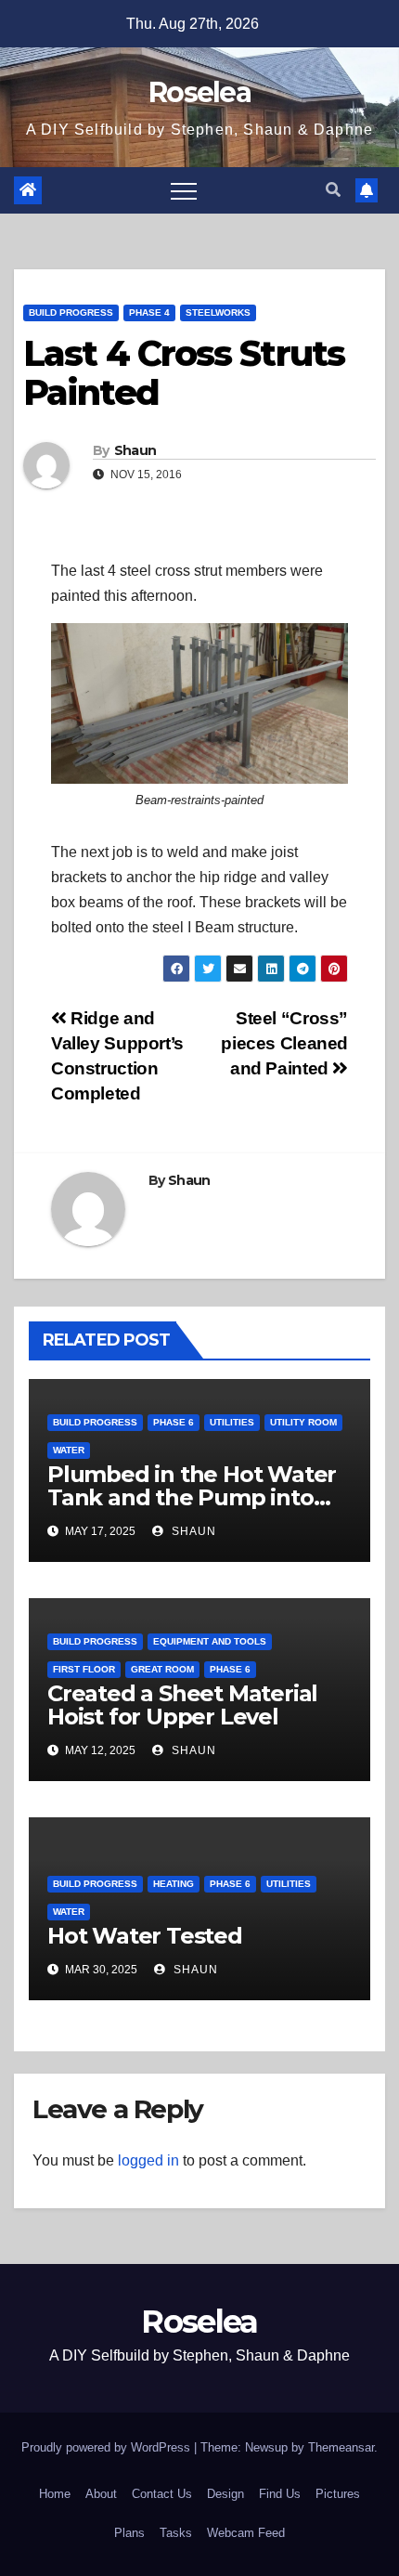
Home (55, 2494)
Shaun (135, 450)
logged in (148, 2160)
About (101, 2494)
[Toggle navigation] (184, 190)
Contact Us (162, 2494)
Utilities (232, 1422)
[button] (333, 190)
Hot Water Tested (145, 1936)
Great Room (162, 1669)
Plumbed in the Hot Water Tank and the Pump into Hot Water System (192, 1497)
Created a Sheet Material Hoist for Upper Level (182, 1705)
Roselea (199, 92)
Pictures (338, 2494)
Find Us (280, 2494)
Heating (174, 1884)
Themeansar (341, 2447)
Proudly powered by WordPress (108, 2447)
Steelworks (218, 312)
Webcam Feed (246, 2533)
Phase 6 (174, 1422)
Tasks (176, 2533)
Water (69, 1450)
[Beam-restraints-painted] (199, 703)
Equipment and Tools (210, 1641)
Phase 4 (149, 312)
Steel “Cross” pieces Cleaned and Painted (284, 1043)
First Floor (84, 1669)
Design (225, 2494)
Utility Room (303, 1422)
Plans (129, 2533)
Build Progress (71, 312)
